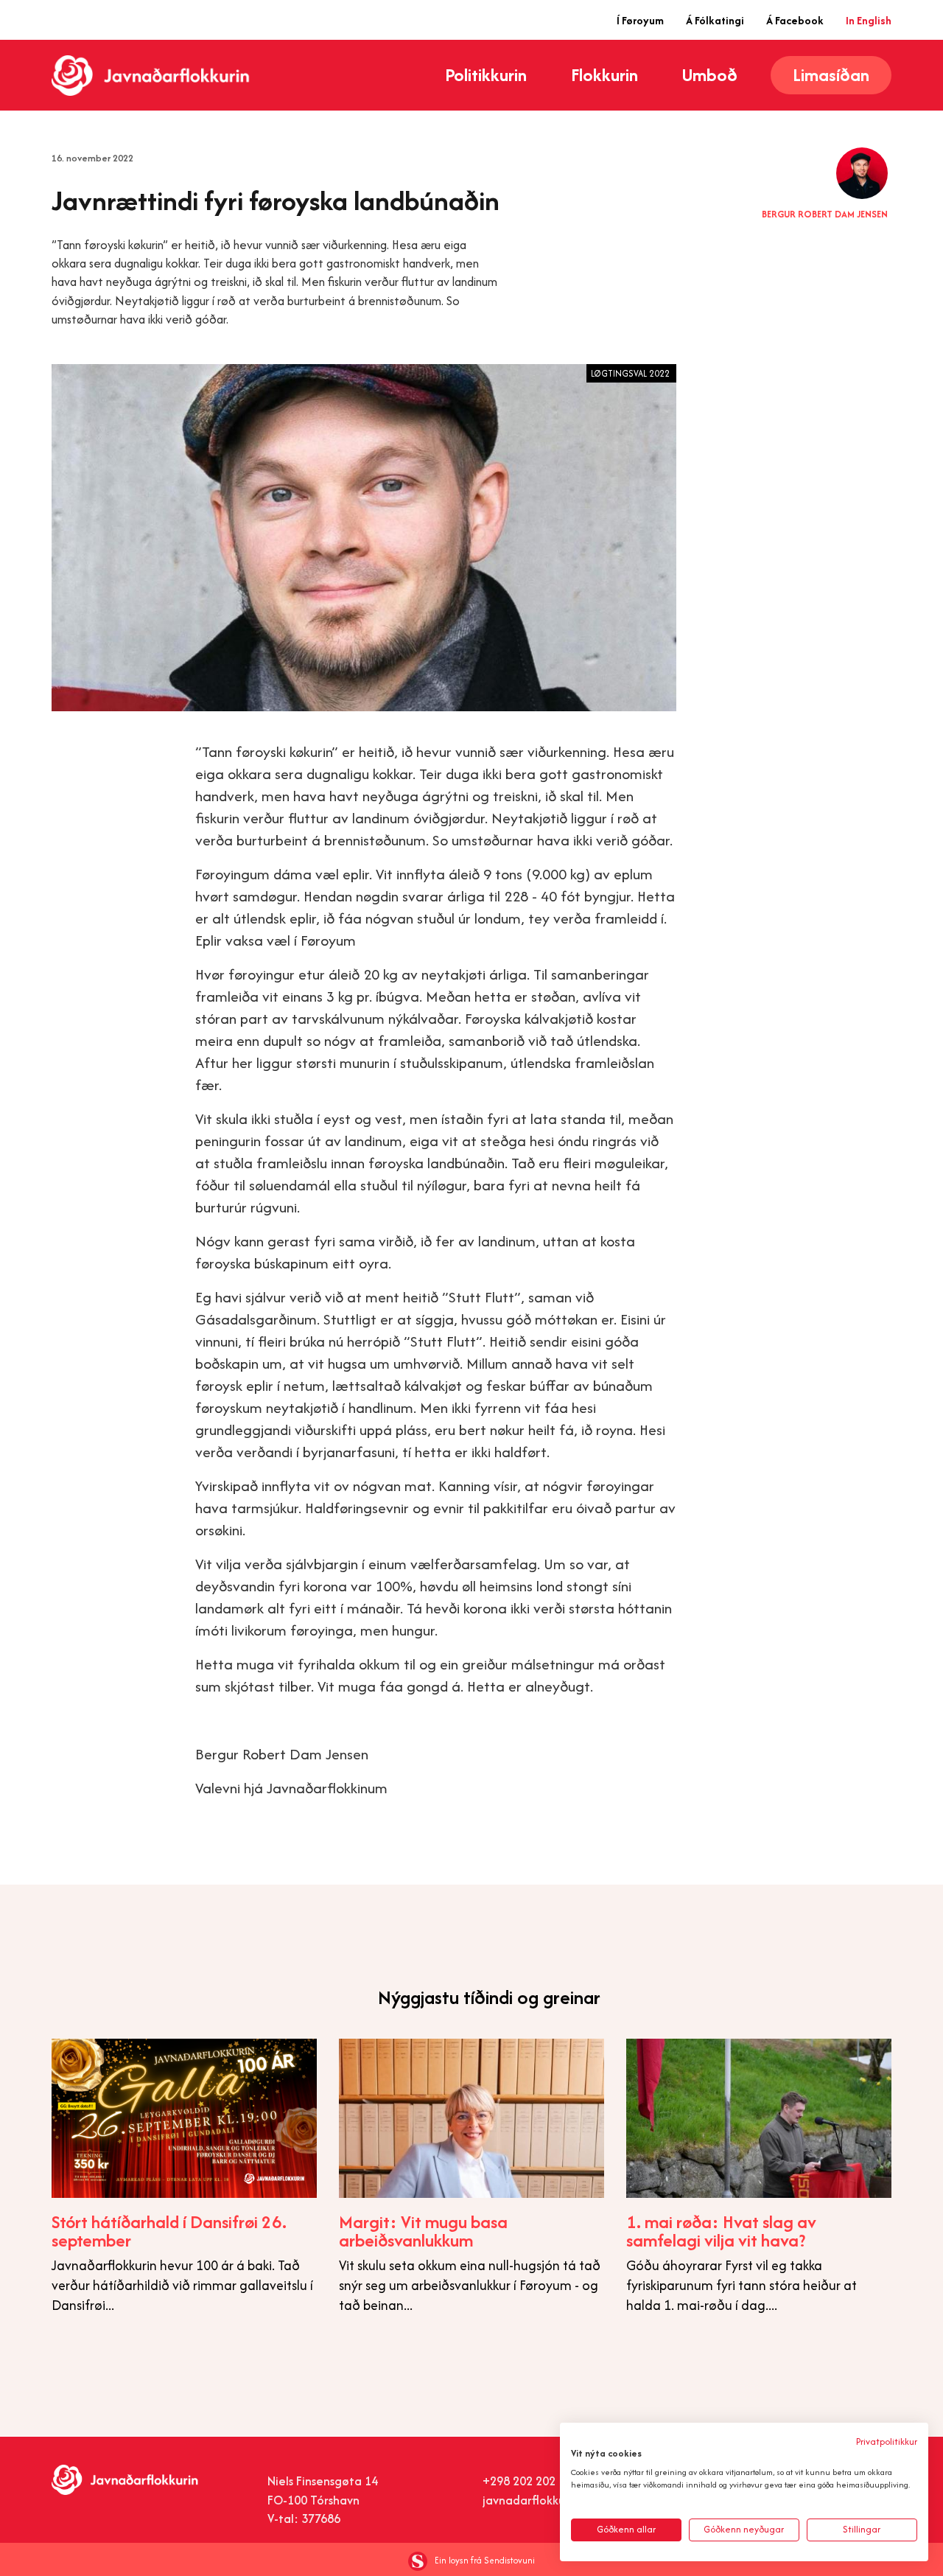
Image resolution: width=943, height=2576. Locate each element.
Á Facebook (795, 20)
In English (869, 20)
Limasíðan (831, 75)
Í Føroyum (640, 20)
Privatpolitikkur (887, 2441)
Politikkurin (486, 75)
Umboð (710, 75)
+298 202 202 (519, 2481)
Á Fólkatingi (715, 20)
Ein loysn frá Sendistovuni (485, 2560)
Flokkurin (604, 75)
